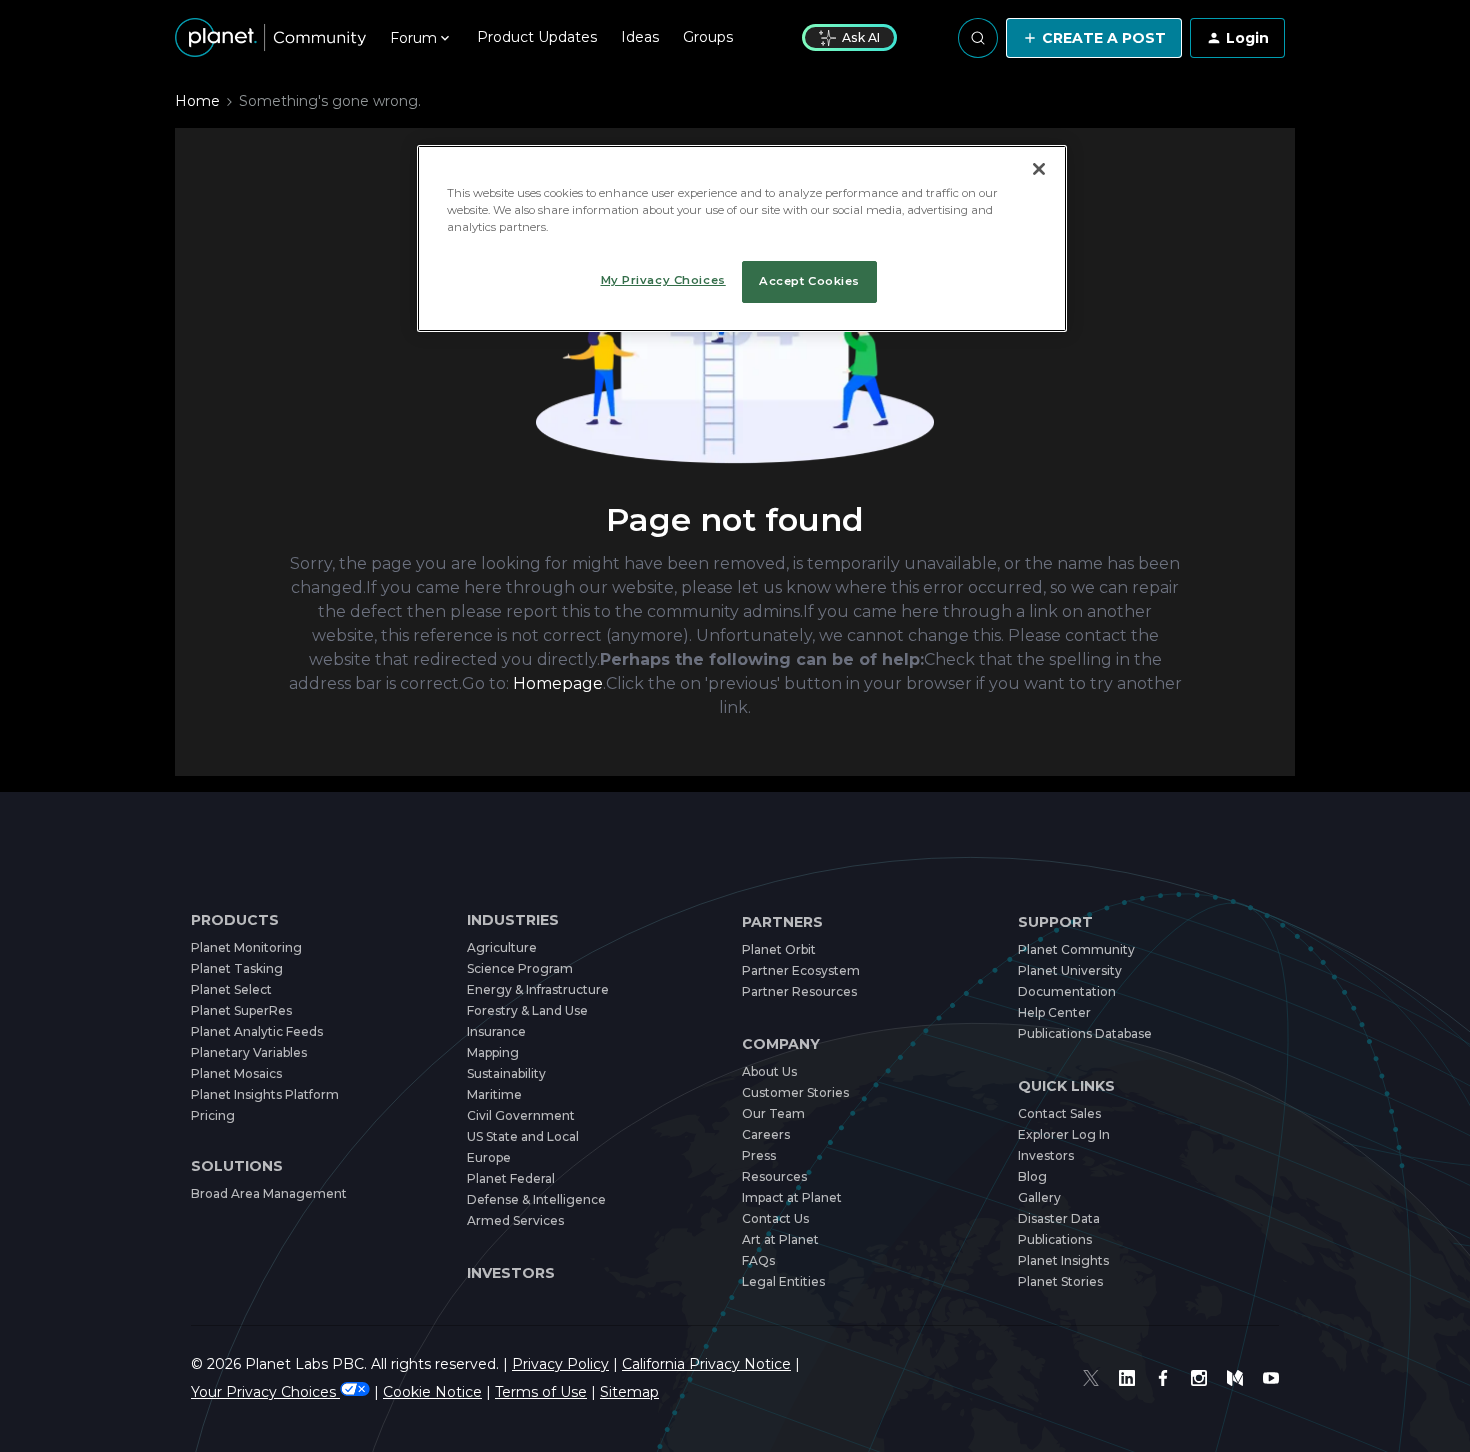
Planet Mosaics (236, 1073)
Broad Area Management (269, 1193)
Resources (774, 1176)
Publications (1055, 1239)
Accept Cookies (809, 281)
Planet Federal (511, 1178)
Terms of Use (541, 1392)
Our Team (773, 1113)
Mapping (493, 1052)
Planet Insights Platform (265, 1094)
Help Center (1054, 1012)
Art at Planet (780, 1239)
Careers (766, 1134)
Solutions (237, 1166)
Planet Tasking (237, 968)
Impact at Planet (792, 1197)
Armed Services (515, 1220)
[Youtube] (1271, 1378)
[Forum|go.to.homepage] (270, 38)
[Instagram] (1199, 1378)
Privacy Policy (560, 1364)
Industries (513, 920)
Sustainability (506, 1073)
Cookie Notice (432, 1392)
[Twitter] (1091, 1378)
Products (235, 920)
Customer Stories (795, 1092)
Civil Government (521, 1115)
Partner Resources (799, 991)
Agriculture (502, 947)
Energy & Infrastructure (538, 989)
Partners (782, 922)
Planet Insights (1063, 1260)
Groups (708, 37)
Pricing (213, 1115)
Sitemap (629, 1392)
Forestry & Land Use (527, 1010)
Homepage (558, 683)
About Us (769, 1071)
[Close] (1039, 169)
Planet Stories (1060, 1281)
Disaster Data (1059, 1218)
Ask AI (861, 37)
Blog (1032, 1176)
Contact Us (775, 1218)
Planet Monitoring (246, 947)
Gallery (1039, 1197)
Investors (511, 1273)
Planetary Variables (249, 1052)
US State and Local (523, 1136)
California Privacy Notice (706, 1364)
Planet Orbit (779, 949)
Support (1055, 922)
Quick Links (1066, 1086)
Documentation (1067, 991)
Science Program (520, 968)
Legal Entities (783, 1281)
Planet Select (231, 989)
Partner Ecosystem (801, 970)
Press (759, 1155)
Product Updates (537, 37)
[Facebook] (1163, 1378)
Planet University (1070, 970)
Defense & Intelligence (536, 1199)
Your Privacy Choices (265, 1392)
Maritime (494, 1094)
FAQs (758, 1260)
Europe (489, 1157)
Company (781, 1044)
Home (197, 101)
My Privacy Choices (663, 280)
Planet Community (1076, 949)
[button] (1094, 38)
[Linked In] (1127, 1378)
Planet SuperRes (241, 1010)
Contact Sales (1059, 1113)
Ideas (640, 37)
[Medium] (1235, 1378)
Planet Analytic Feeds (257, 1031)
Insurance (496, 1031)
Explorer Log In (1064, 1134)
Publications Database (1085, 1033)
